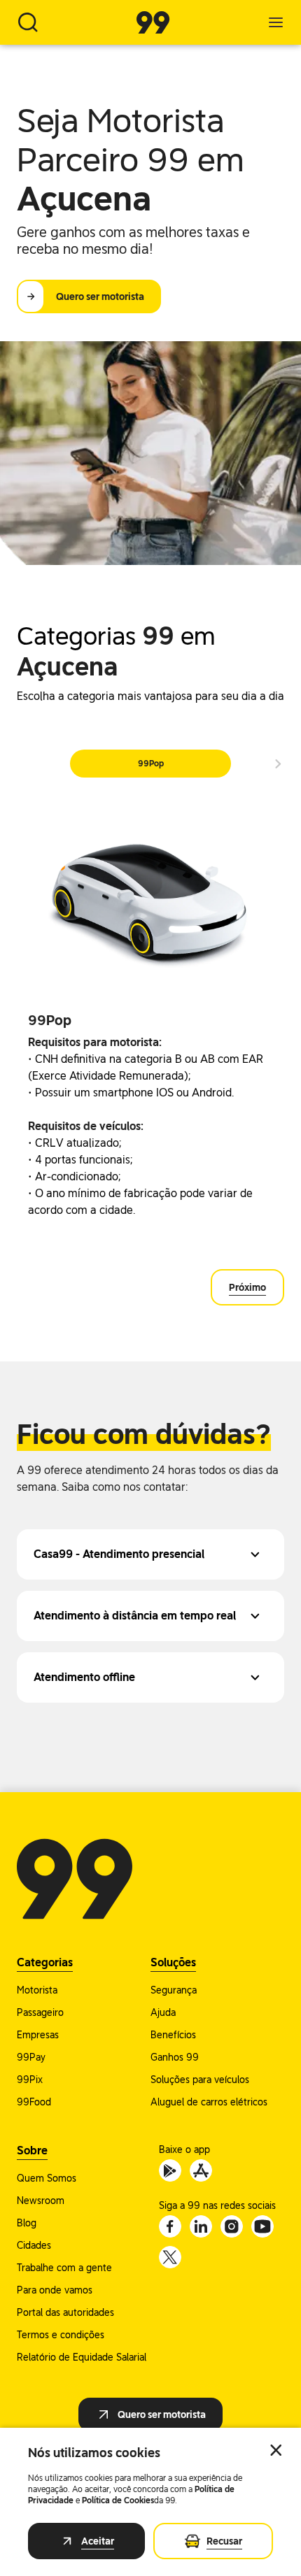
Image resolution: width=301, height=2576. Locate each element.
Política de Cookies (118, 2500)
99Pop (151, 764)
